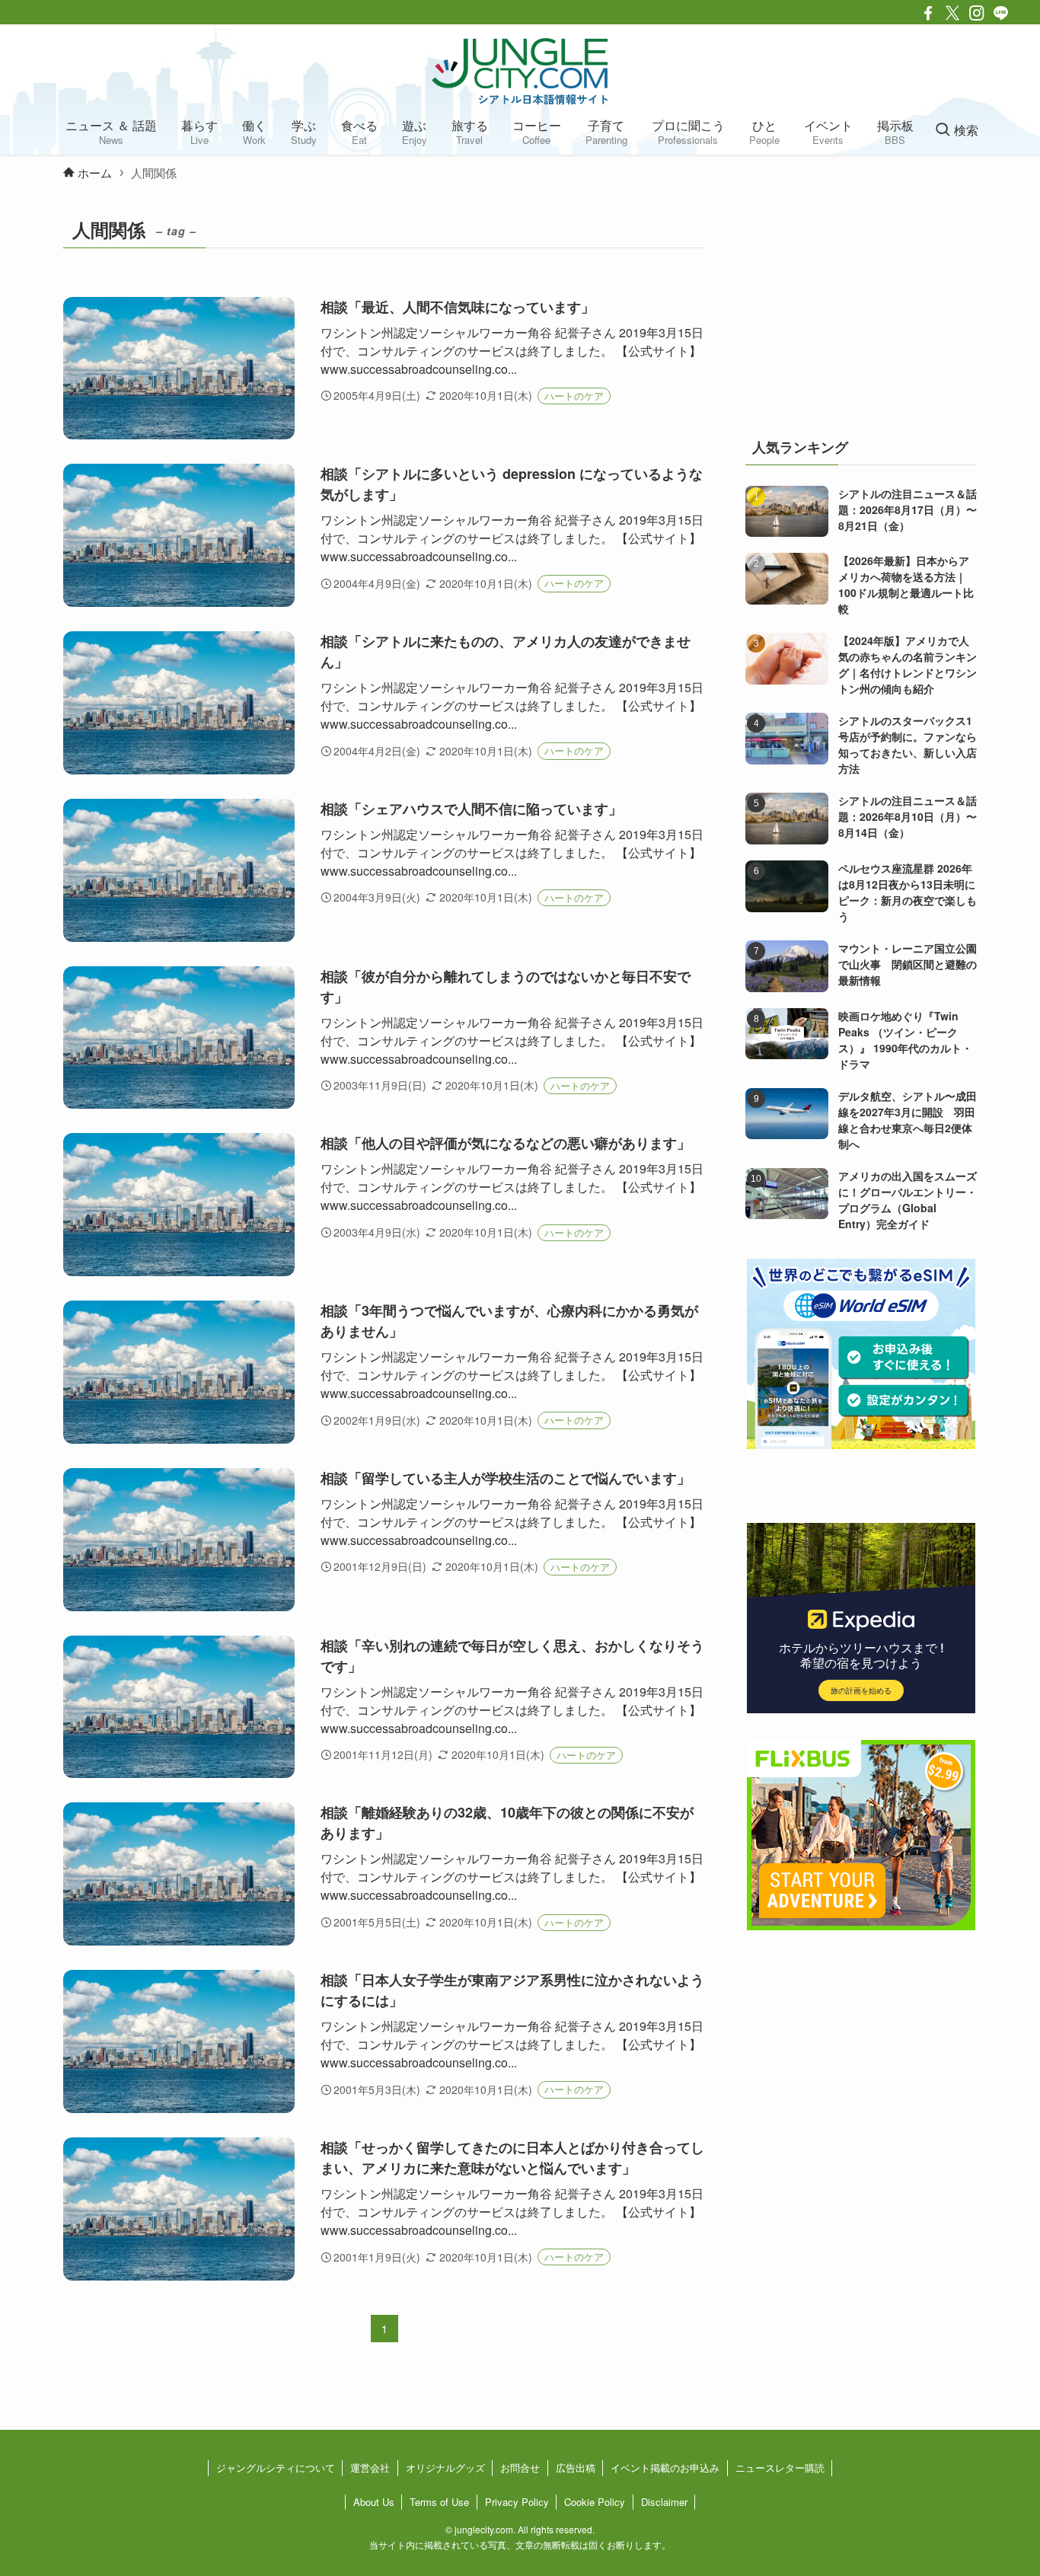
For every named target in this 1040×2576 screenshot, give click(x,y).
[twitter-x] (952, 13)
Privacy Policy (517, 2502)
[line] (1001, 13)
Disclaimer (664, 2502)
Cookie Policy (595, 2502)
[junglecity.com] (520, 71)
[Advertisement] (861, 308)
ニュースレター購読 (780, 2467)
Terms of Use (439, 2502)
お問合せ (520, 2467)
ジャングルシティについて (276, 2467)
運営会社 (370, 2467)
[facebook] (928, 13)
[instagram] (977, 13)
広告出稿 (576, 2467)
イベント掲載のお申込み (665, 2467)
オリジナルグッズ (445, 2467)
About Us (374, 2502)
